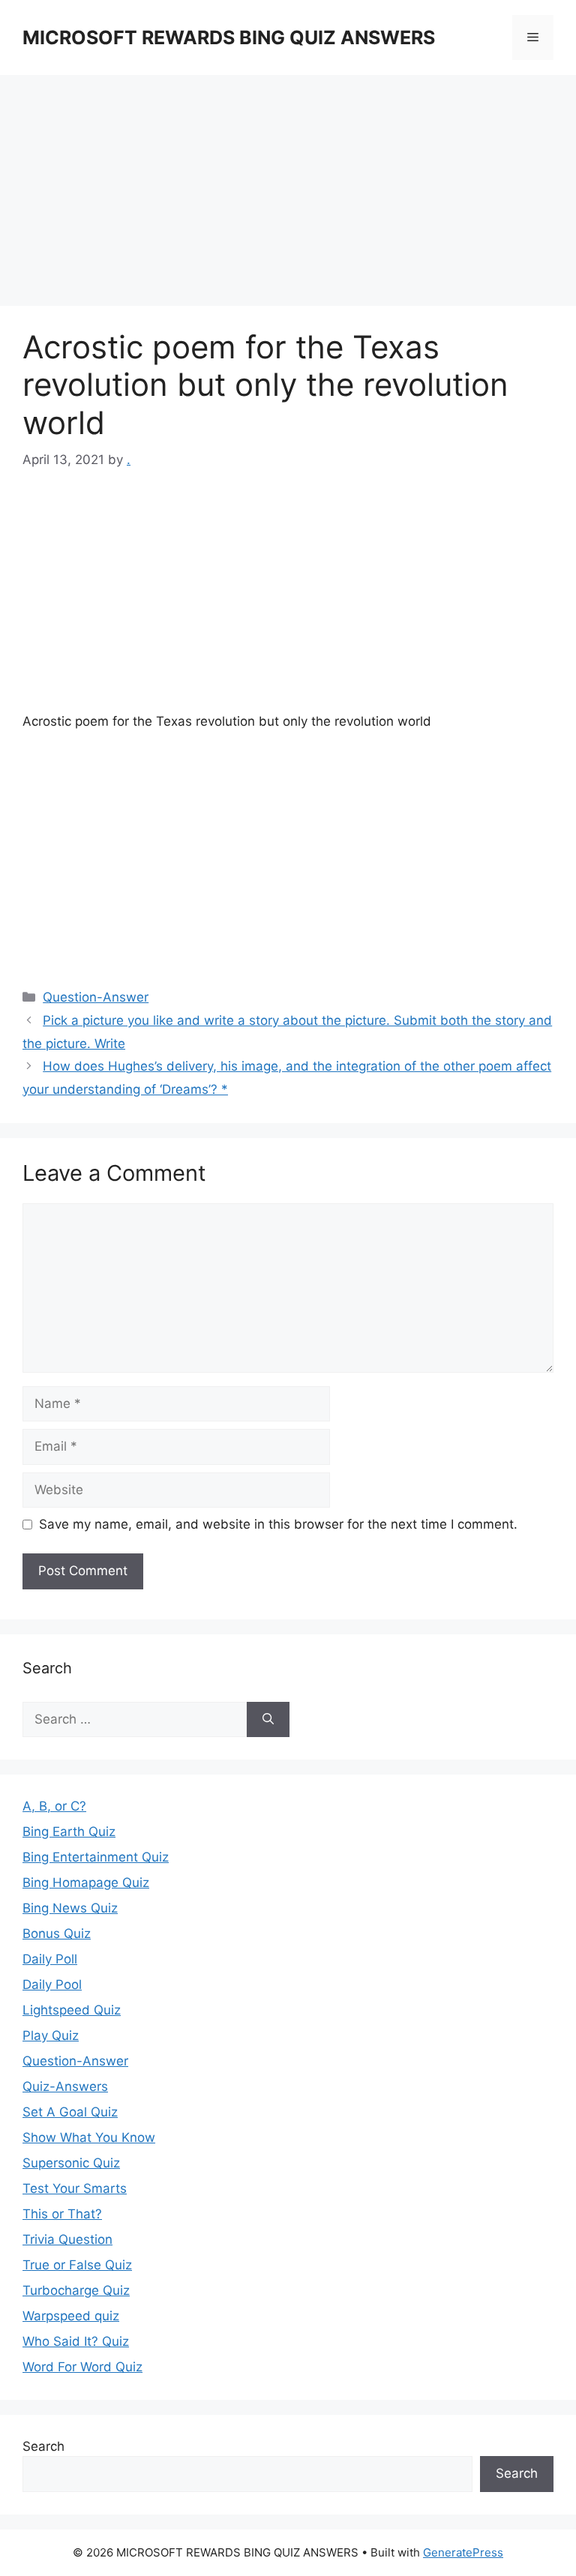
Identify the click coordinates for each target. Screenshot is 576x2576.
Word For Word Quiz (82, 2367)
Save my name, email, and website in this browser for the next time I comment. (278, 1524)
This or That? (62, 2214)
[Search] (268, 1720)
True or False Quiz (77, 2265)
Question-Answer (96, 997)
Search (43, 2446)
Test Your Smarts (75, 2188)
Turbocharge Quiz (76, 2290)
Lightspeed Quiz (72, 2010)
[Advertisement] (288, 195)
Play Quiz (51, 2035)
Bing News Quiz (70, 1908)
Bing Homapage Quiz (86, 1883)
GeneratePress (463, 2552)
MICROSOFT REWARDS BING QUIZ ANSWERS (229, 37)
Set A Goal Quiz (70, 2112)
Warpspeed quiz (71, 2316)
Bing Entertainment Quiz (96, 1857)
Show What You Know (89, 2137)
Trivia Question (67, 2239)
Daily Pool (52, 1984)
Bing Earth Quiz (69, 1832)
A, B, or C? (54, 1806)
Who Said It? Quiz (76, 2341)
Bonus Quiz (57, 1933)
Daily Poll (50, 1959)
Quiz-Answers (65, 2086)
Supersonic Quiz (71, 2163)
